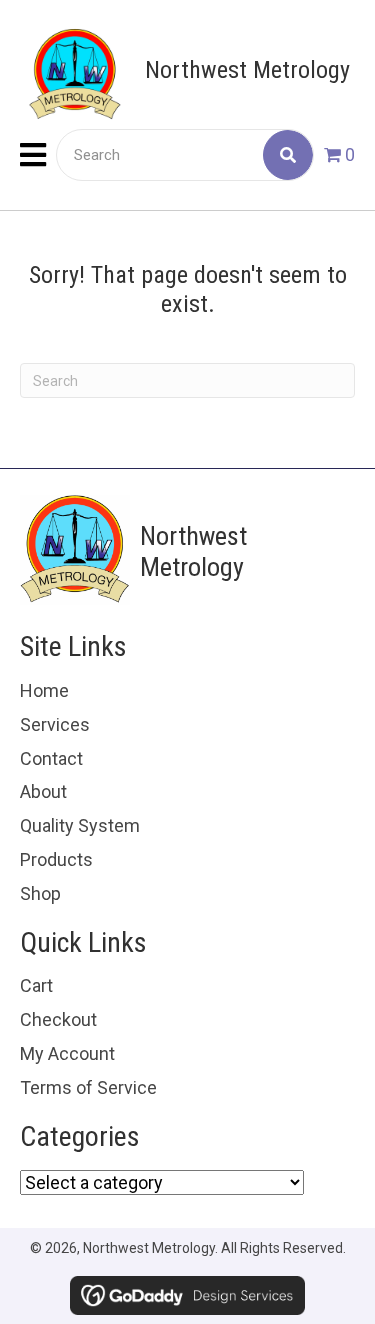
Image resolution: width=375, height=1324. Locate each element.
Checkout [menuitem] (58, 1019)
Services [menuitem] (55, 724)
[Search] (288, 155)
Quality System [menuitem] (80, 825)
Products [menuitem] (56, 859)
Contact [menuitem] (51, 758)
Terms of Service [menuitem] (88, 1087)
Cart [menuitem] (36, 985)
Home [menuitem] (44, 690)
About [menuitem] (43, 791)
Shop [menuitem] (40, 893)
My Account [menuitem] (67, 1053)
